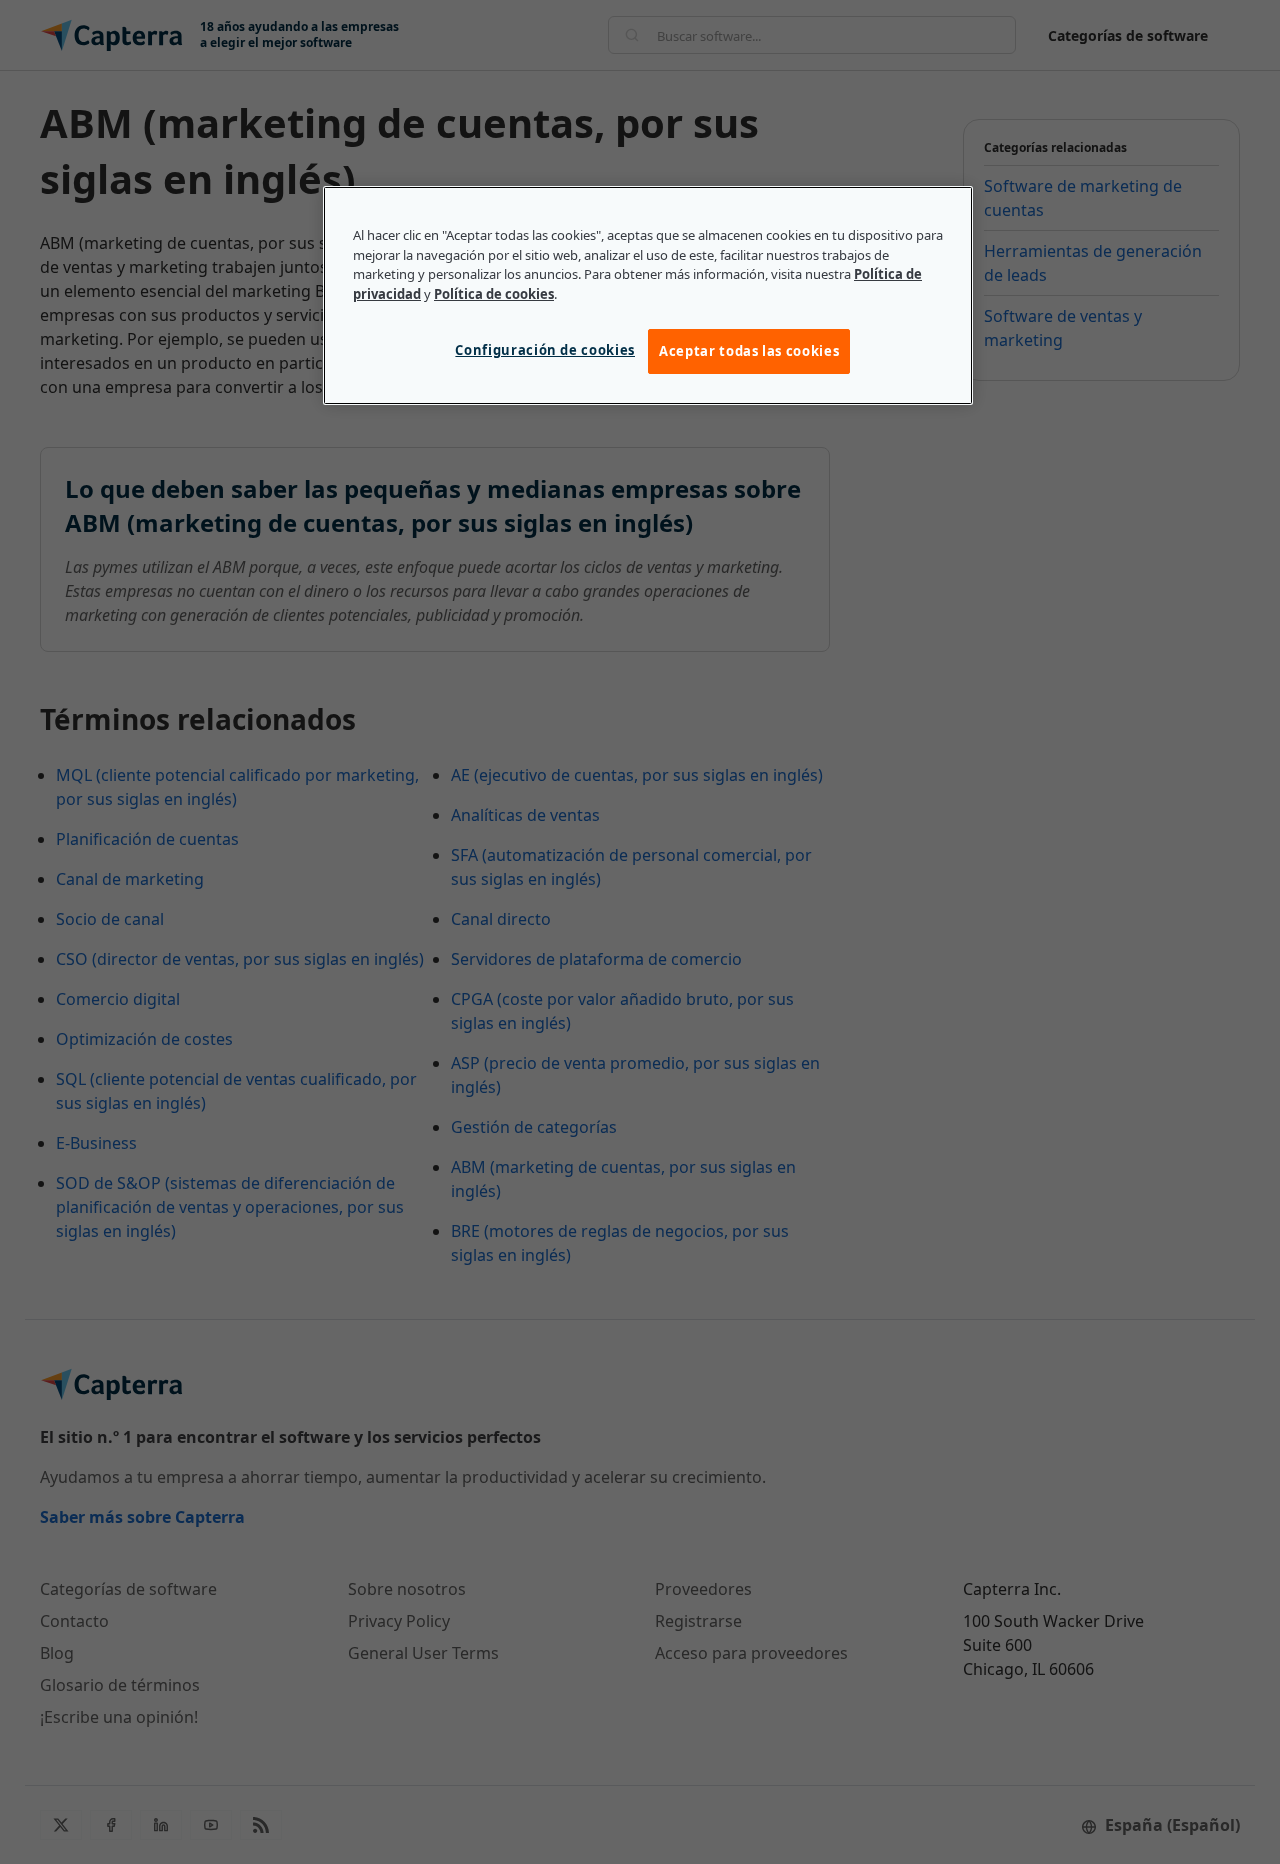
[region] (648, 295)
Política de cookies (494, 294)
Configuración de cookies (545, 350)
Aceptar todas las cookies (749, 351)
